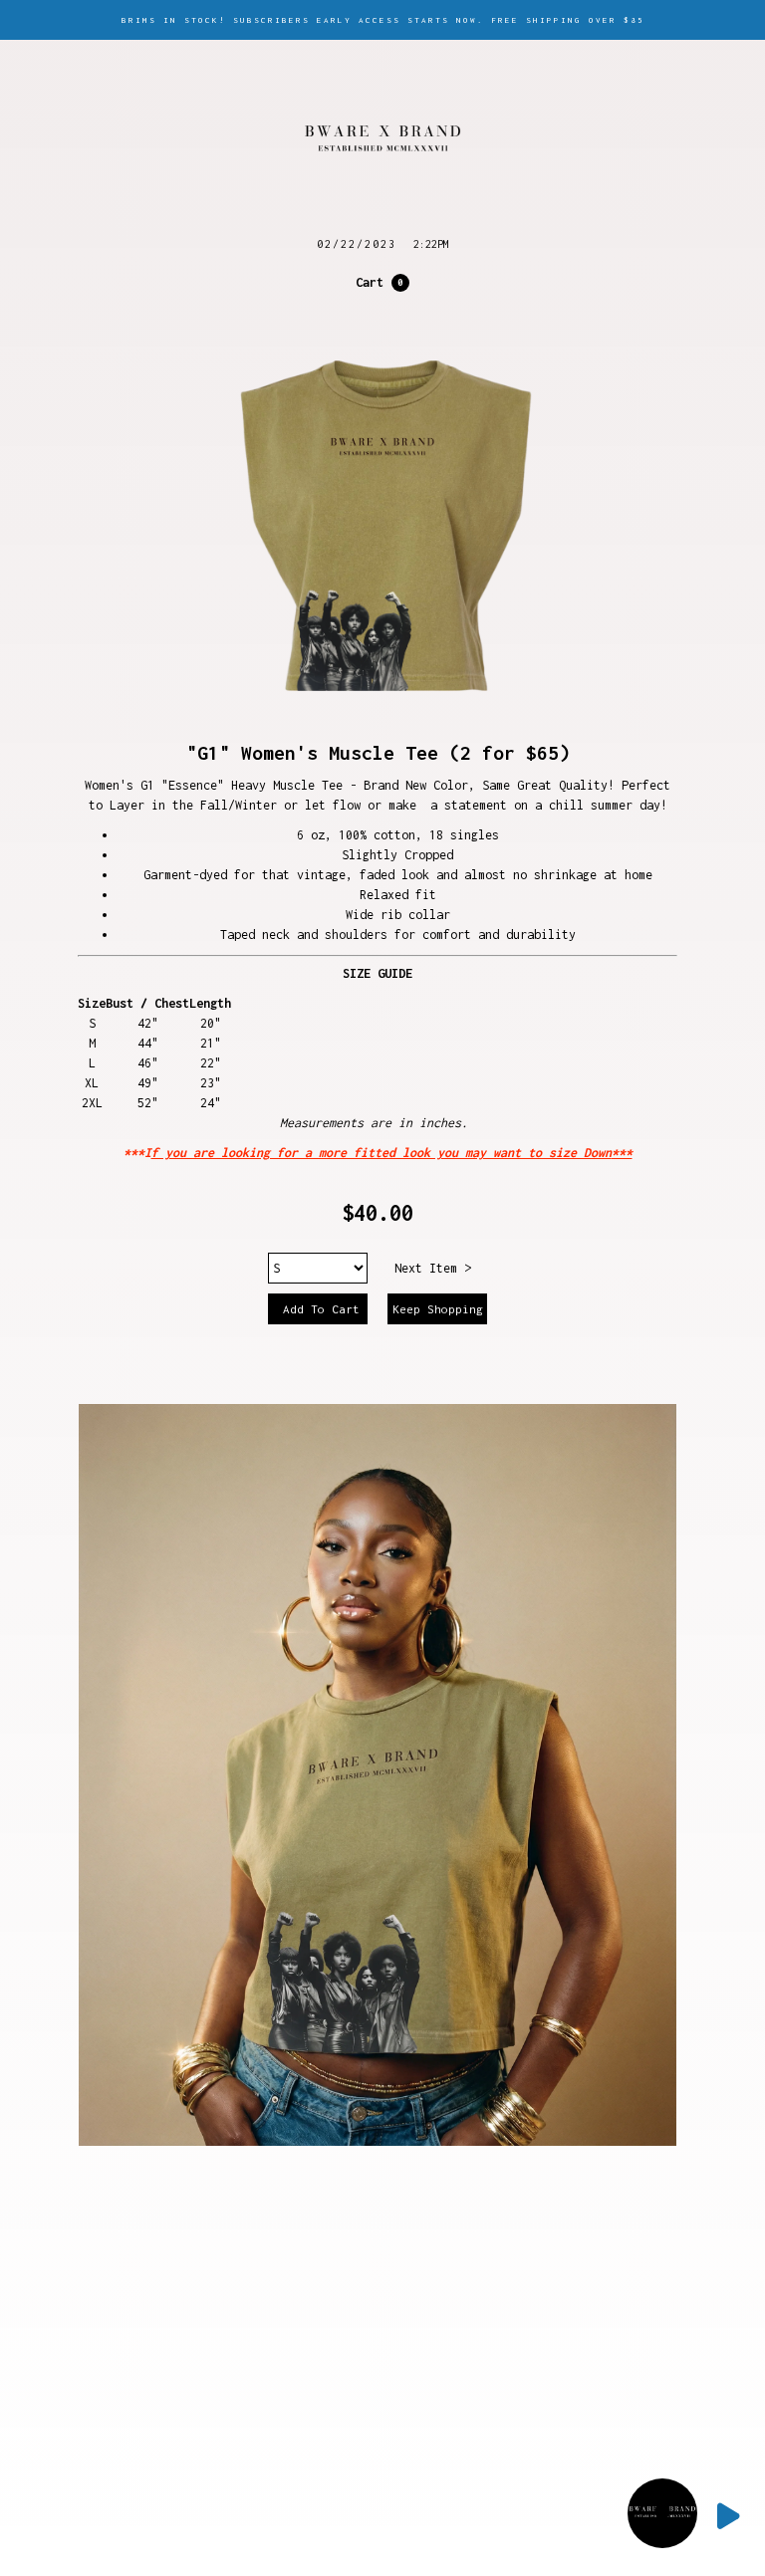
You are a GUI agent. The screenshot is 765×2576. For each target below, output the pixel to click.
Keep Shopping (438, 1309)
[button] (382, 283)
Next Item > (433, 1268)
